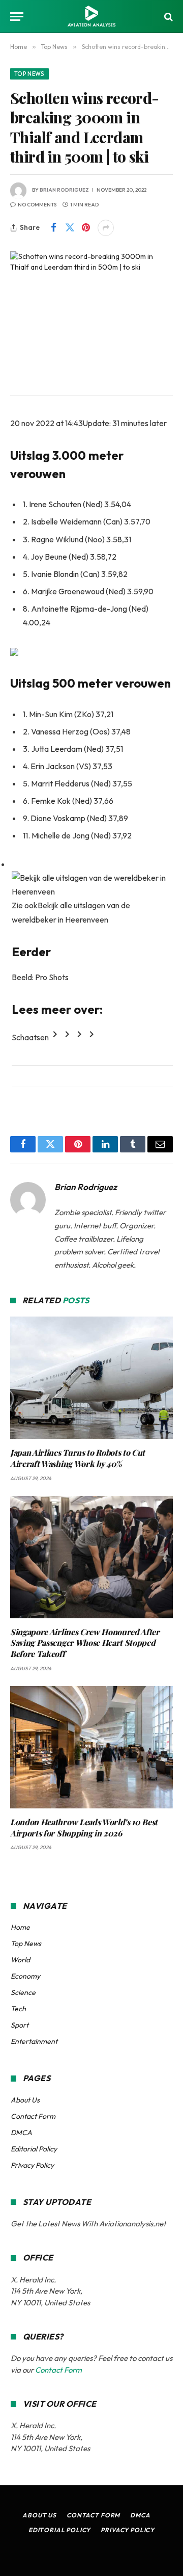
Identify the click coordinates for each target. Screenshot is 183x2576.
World (20, 1960)
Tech (18, 2009)
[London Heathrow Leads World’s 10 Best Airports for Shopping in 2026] (91, 1747)
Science (23, 1992)
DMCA (21, 2133)
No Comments (37, 205)
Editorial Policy (34, 2149)
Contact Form (33, 2116)
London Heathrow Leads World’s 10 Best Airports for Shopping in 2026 (84, 1828)
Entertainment (34, 2041)
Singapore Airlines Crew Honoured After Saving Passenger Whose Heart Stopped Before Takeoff (85, 1643)
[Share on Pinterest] (86, 228)
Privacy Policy (32, 2165)
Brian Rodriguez (64, 190)
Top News (29, 74)
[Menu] (17, 17)
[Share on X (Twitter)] (70, 228)
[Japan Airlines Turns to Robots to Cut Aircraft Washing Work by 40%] (91, 1378)
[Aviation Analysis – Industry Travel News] (91, 17)
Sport (20, 2025)
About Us (25, 2100)
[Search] (167, 17)
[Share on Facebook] (53, 228)
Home (20, 1927)
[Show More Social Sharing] (106, 228)
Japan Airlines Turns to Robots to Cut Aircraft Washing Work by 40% (78, 1458)
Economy (25, 1976)
